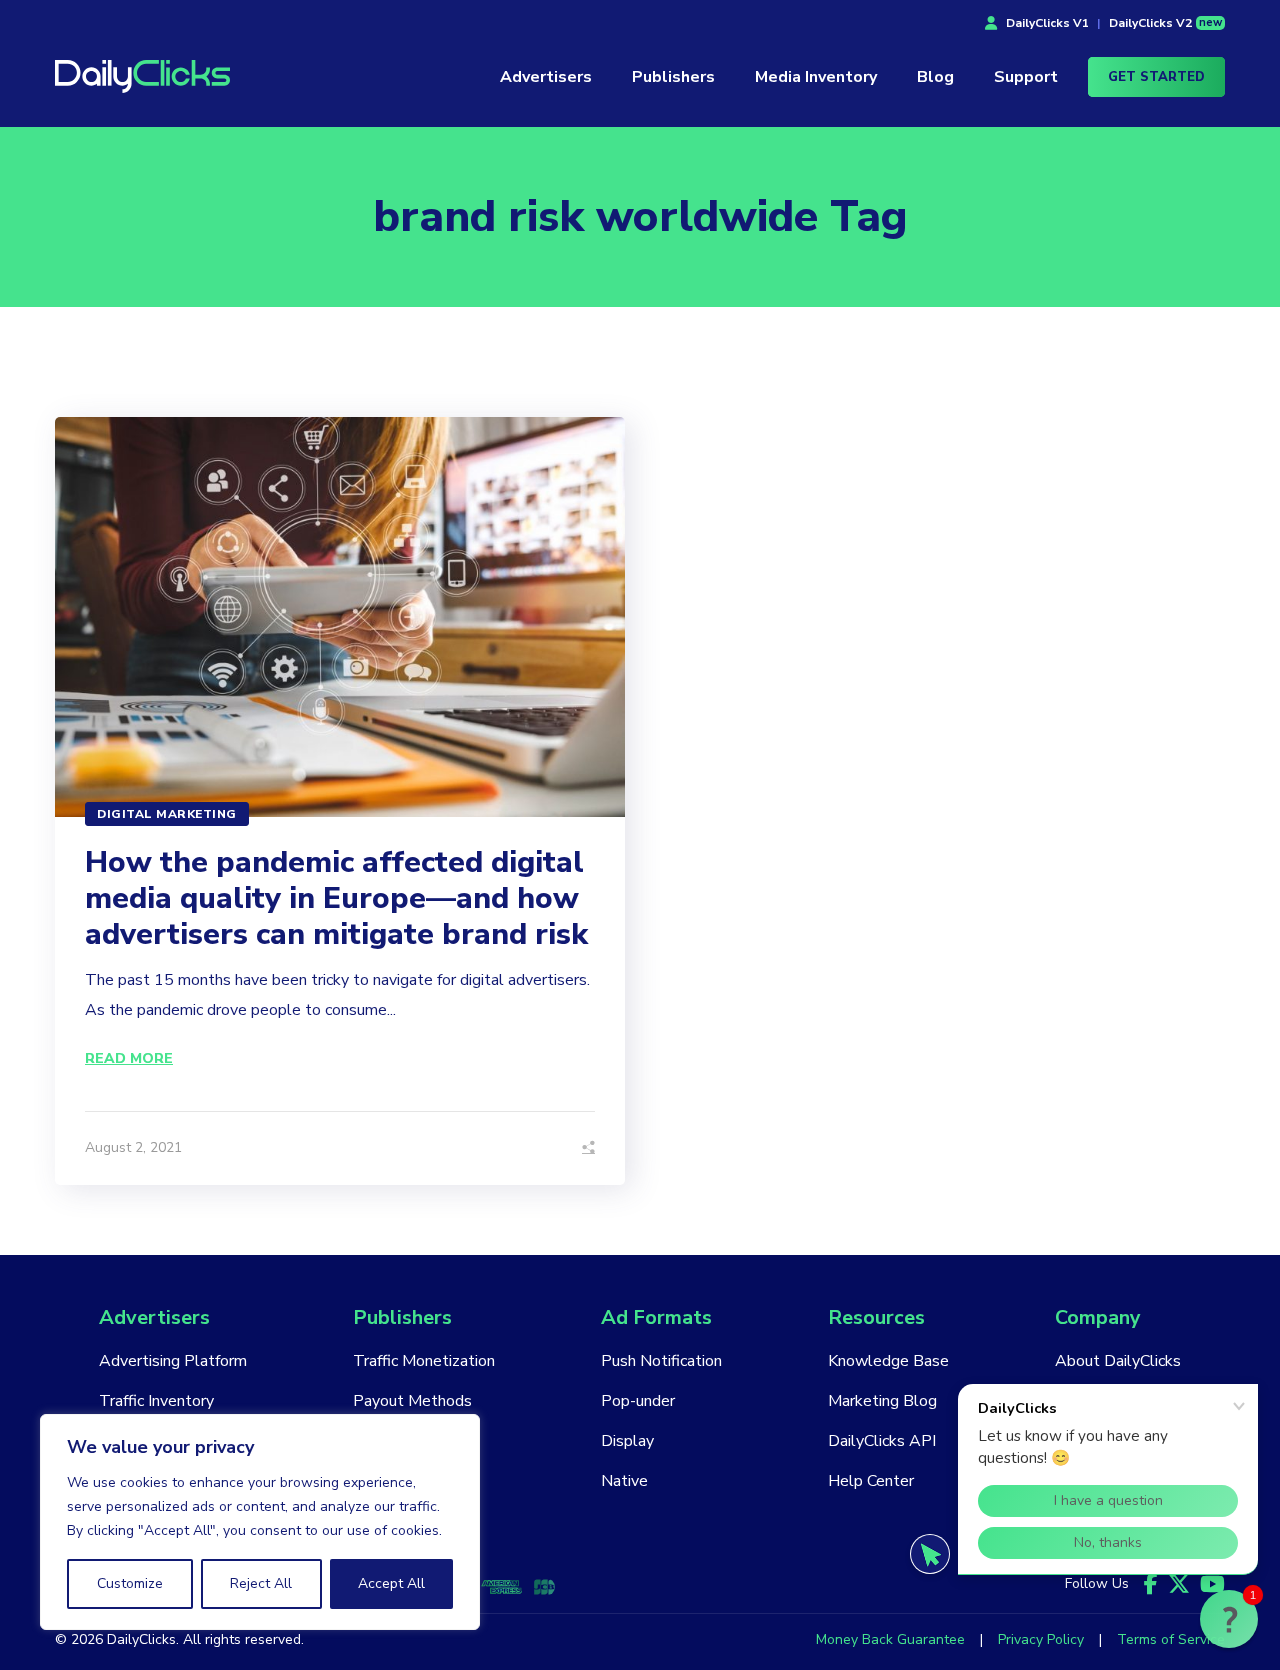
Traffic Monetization (424, 1361)
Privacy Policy (1041, 1639)
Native (624, 1481)
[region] (260, 1522)
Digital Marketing (167, 814)
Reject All (261, 1583)
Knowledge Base (888, 1361)
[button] (1229, 1619)
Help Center (871, 1481)
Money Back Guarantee (890, 1639)
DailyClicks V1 (1047, 23)
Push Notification (661, 1361)
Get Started (1156, 77)
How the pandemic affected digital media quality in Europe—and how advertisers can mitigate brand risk (336, 898)
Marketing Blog (882, 1401)
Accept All (391, 1583)
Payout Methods (412, 1401)
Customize (130, 1583)
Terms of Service (1171, 1639)
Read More (129, 1058)
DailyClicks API (882, 1441)
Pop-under (638, 1401)
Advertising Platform (173, 1361)
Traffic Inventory (156, 1401)
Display (627, 1441)
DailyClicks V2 (1165, 23)
